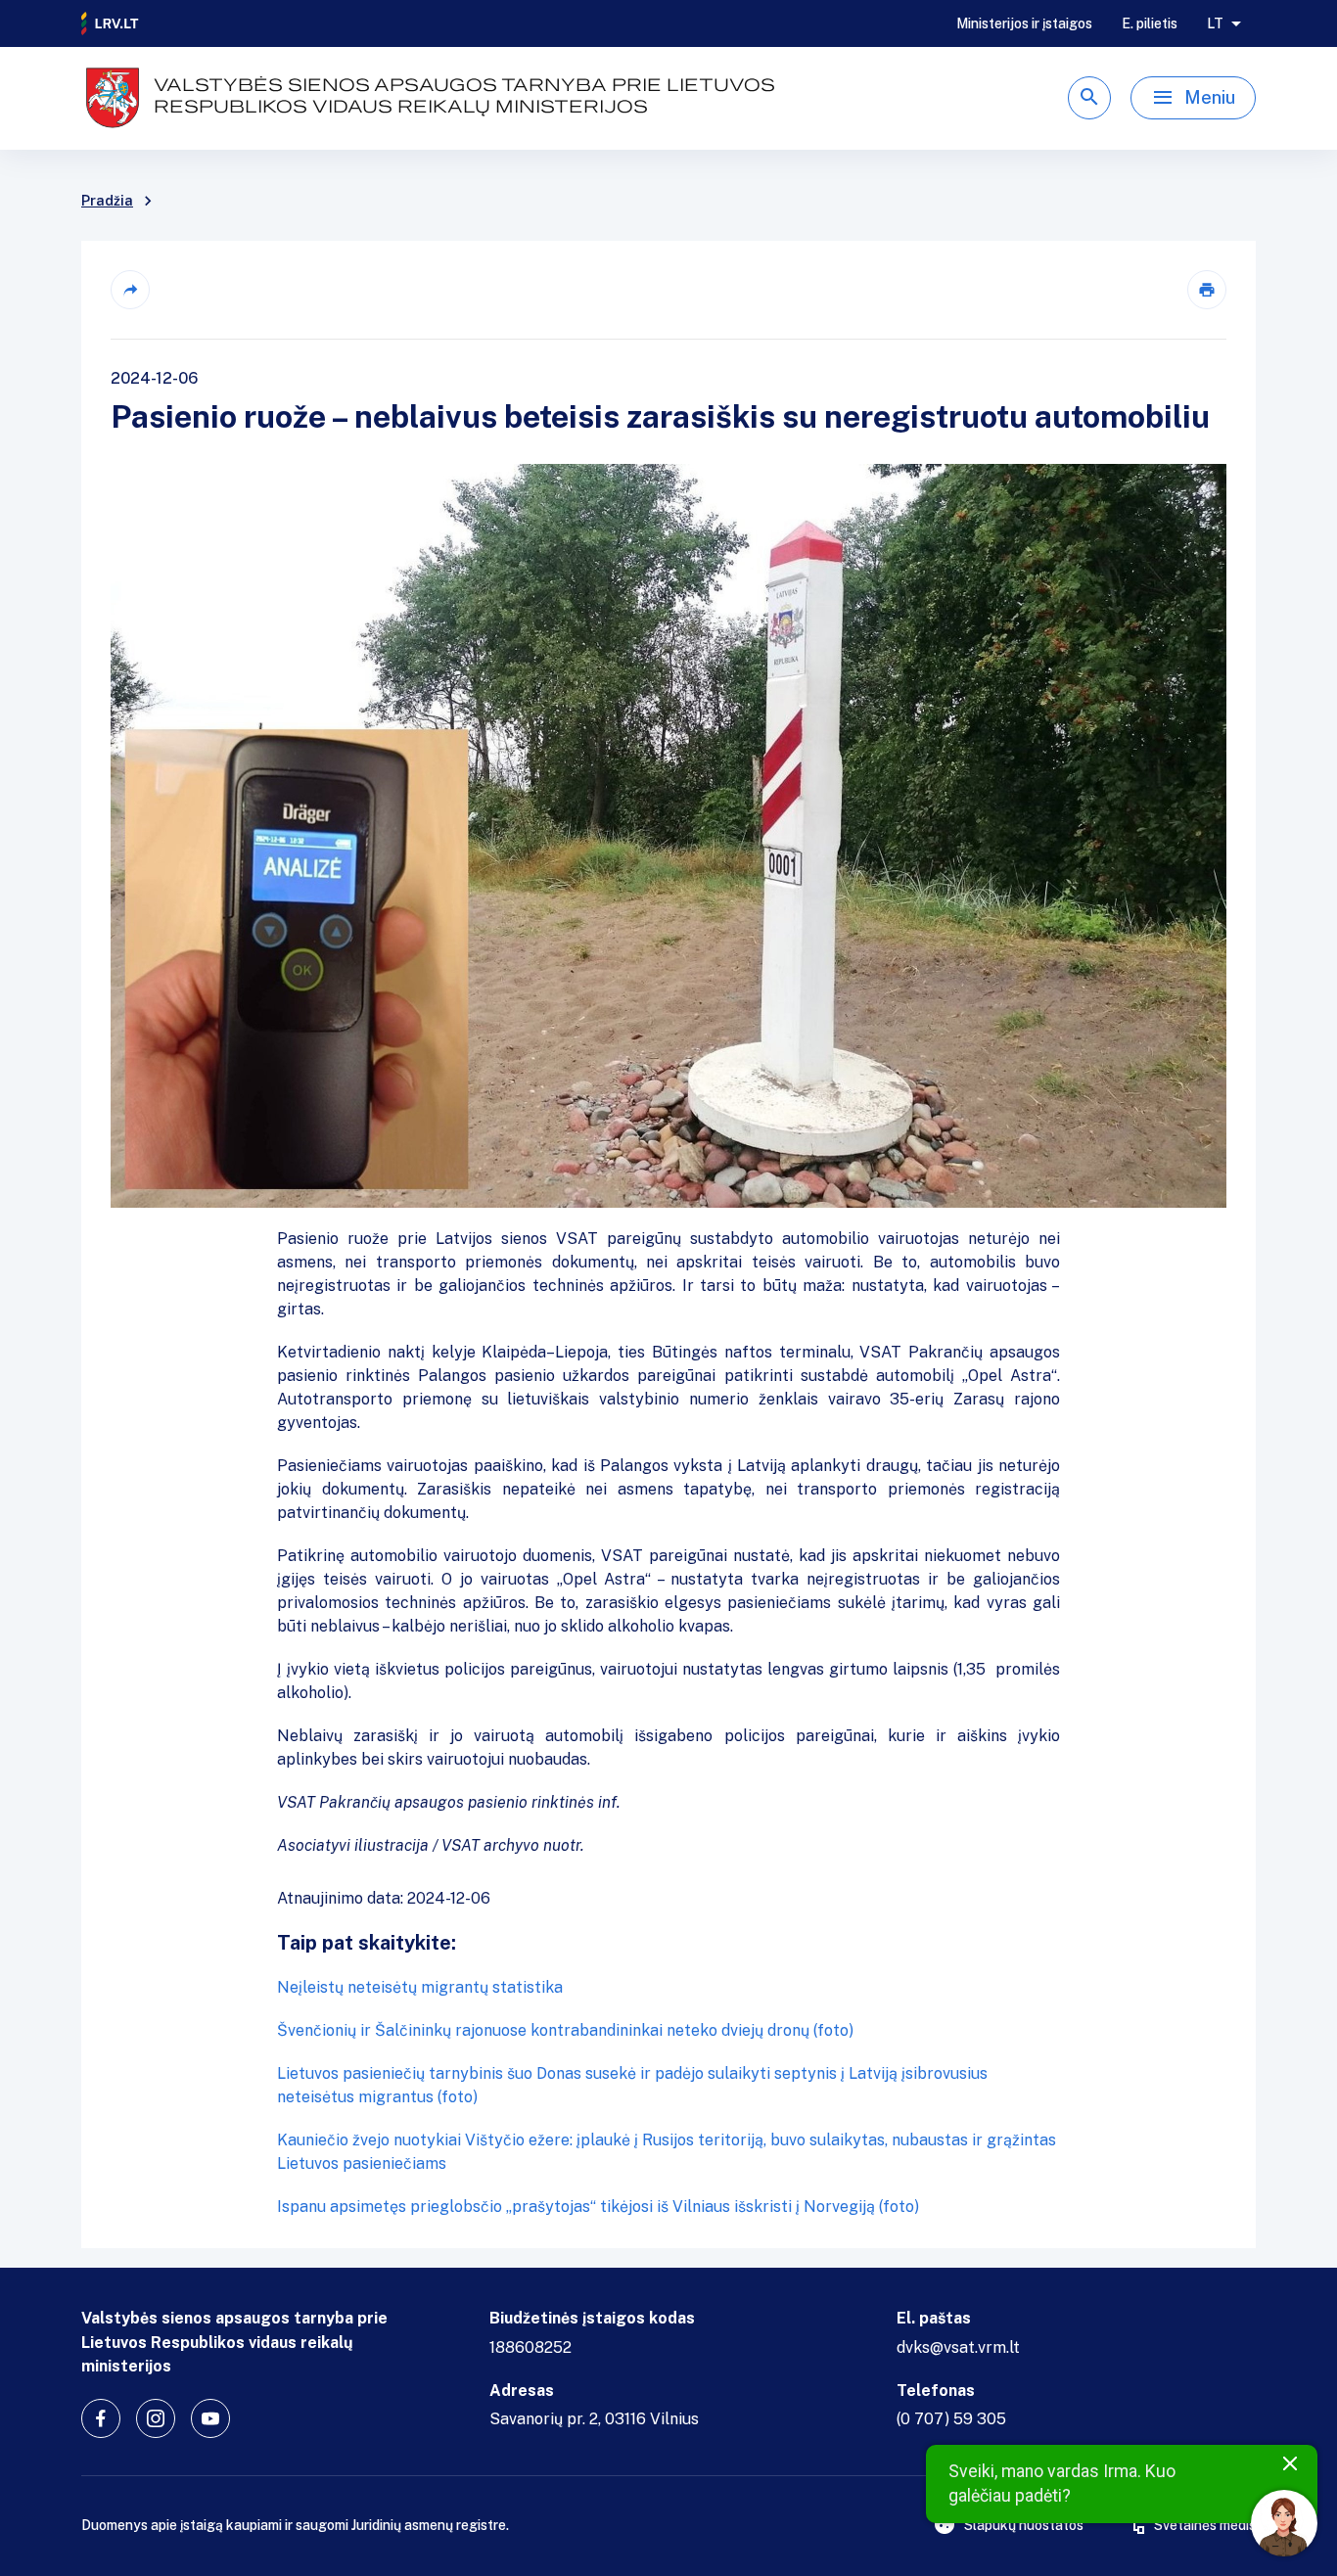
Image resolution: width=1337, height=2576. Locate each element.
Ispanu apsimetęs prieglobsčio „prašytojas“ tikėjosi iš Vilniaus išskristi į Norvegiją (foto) (598, 2207)
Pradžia (107, 201)
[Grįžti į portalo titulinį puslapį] (111, 23)
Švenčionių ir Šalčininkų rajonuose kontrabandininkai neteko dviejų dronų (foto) (565, 2030)
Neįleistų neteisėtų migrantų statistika (420, 1987)
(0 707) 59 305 (951, 2419)
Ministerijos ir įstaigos (1024, 23)
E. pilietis (1150, 23)
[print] (1207, 290)
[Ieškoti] (1089, 98)
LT (1215, 23)
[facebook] (101, 2418)
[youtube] (210, 2418)
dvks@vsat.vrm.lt (958, 2347)
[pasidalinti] (130, 290)
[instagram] (156, 2418)
